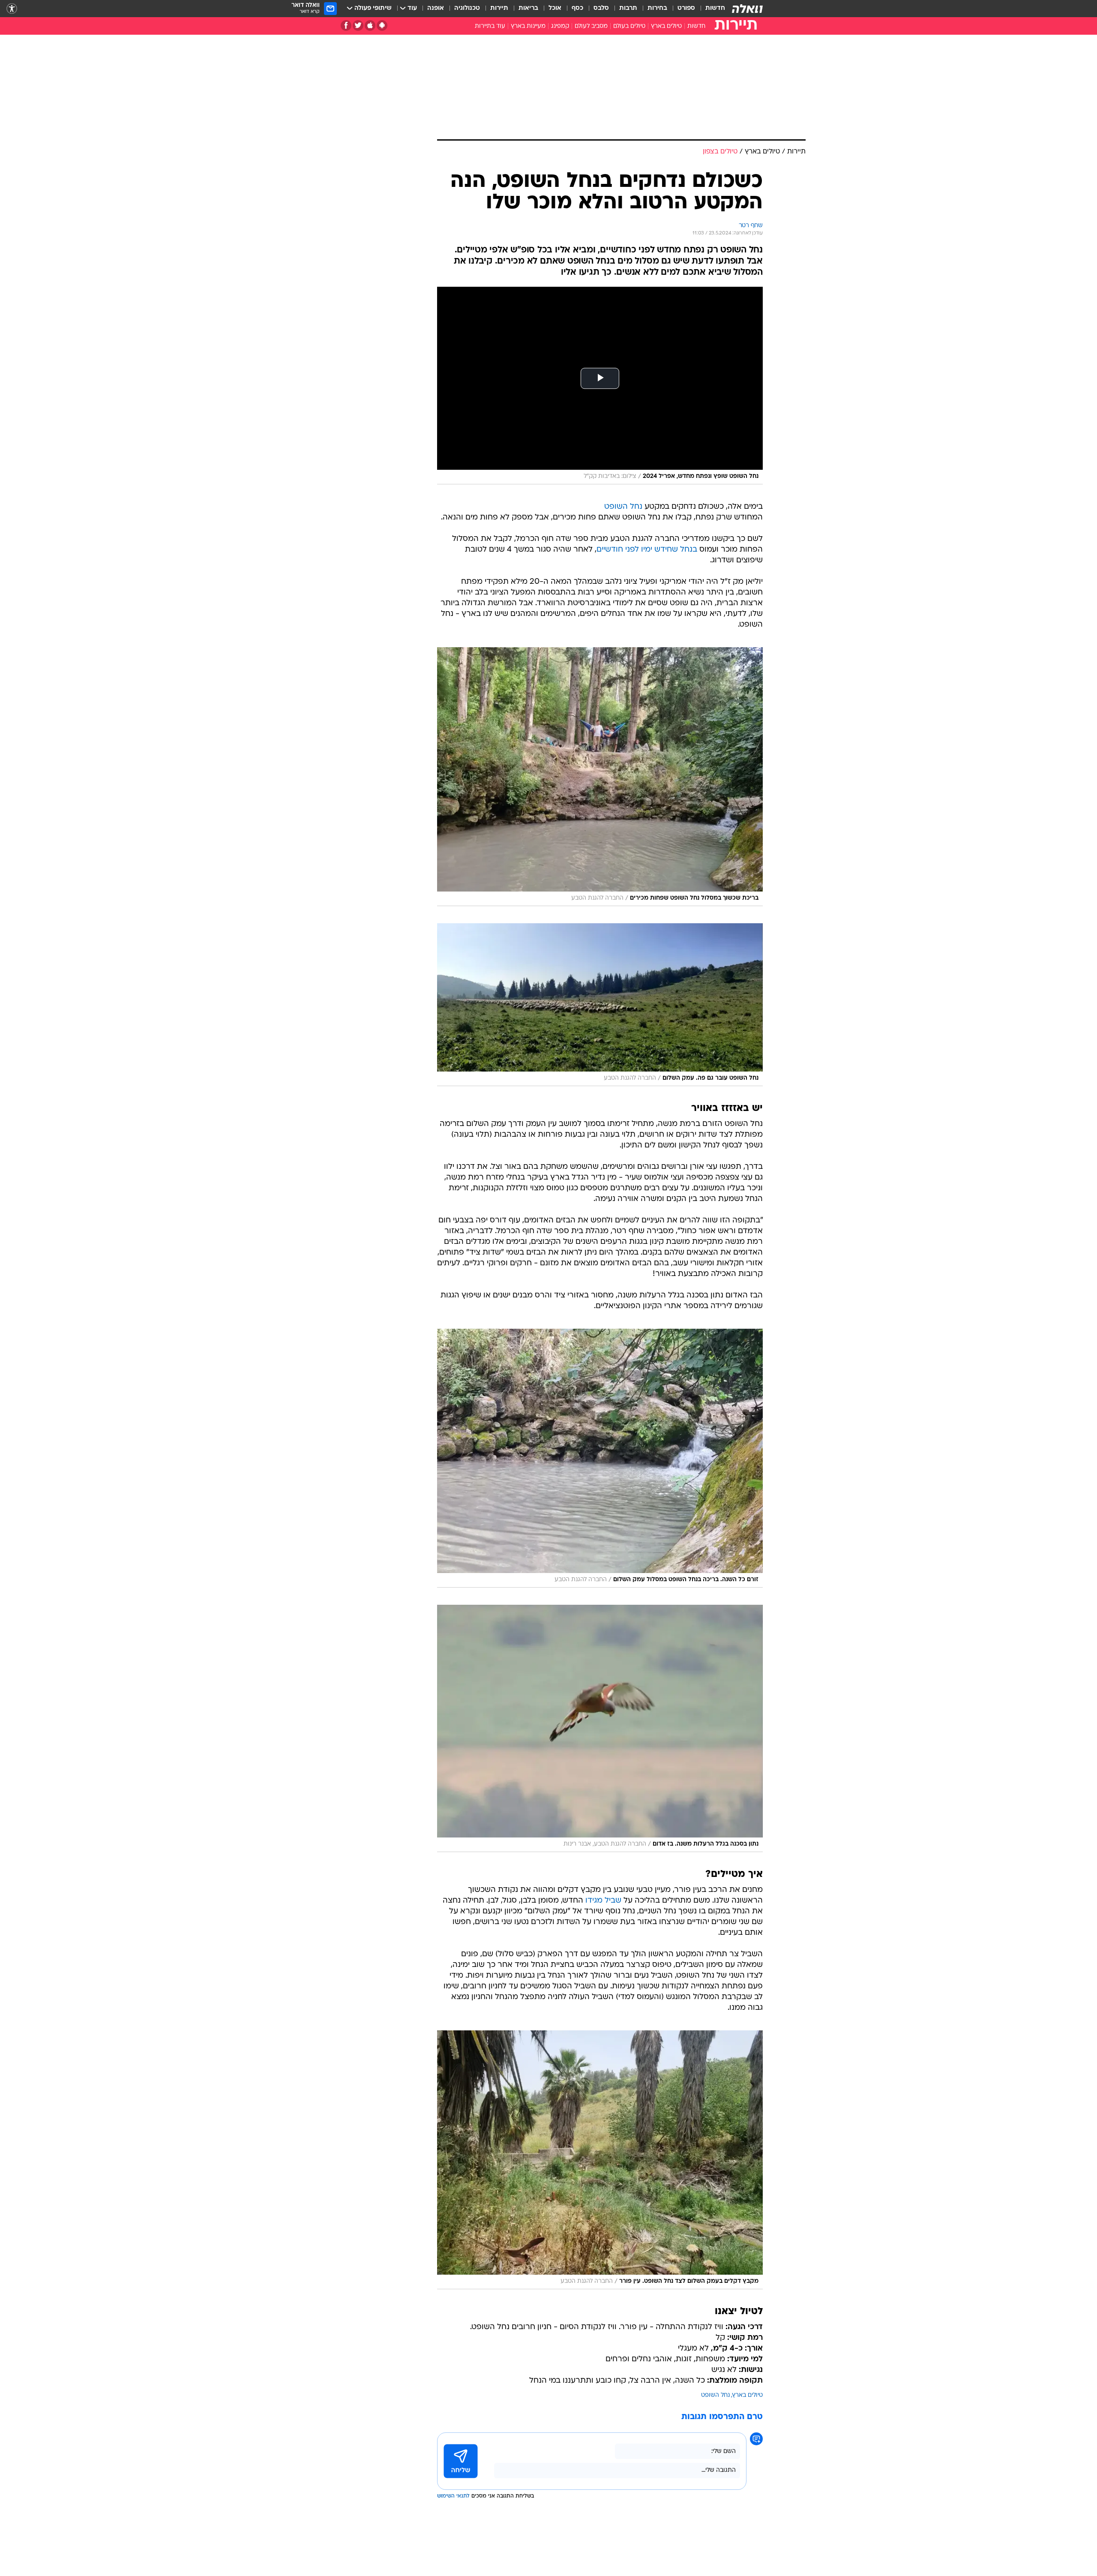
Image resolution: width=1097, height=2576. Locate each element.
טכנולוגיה (467, 8)
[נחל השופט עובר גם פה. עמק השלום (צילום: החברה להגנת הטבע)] (600, 1005)
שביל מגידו (603, 1901)
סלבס (601, 8)
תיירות (499, 8)
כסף (577, 8)
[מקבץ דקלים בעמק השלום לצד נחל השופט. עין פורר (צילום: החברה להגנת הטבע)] (600, 2160)
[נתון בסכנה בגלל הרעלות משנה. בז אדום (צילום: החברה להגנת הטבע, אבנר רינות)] (600, 1728)
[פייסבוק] (346, 26)
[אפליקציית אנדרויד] (382, 26)
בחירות (657, 8)
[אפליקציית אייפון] (370, 26)
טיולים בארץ (666, 26)
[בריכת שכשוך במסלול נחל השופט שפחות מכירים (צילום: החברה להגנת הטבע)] (600, 777)
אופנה (436, 8)
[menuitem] (710, 9)
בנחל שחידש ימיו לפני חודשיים (647, 550)
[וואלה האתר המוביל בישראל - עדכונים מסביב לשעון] (747, 9)
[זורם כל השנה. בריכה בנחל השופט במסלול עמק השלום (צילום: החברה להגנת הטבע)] (600, 1458)
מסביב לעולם (591, 26)
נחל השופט (623, 507)
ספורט (686, 8)
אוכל (555, 8)
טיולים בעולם (629, 26)
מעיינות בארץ (528, 26)
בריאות (528, 8)
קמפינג (560, 26)
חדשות (715, 8)
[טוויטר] (358, 26)
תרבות (628, 8)
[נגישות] (12, 9)
